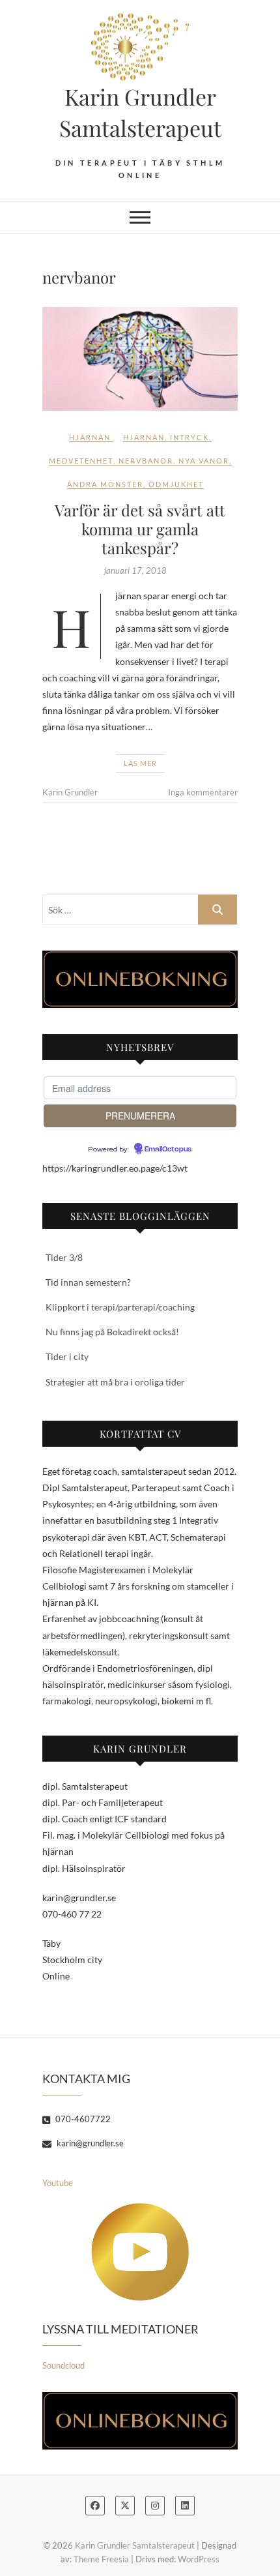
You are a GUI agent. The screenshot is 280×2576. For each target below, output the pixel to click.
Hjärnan (90, 437)
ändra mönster (105, 484)
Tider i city (67, 1356)
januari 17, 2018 (135, 570)
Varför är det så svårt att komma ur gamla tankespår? (140, 529)
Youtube (58, 2183)
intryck (189, 437)
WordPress (199, 2559)
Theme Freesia (101, 2559)
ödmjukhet (176, 484)
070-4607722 (82, 2119)
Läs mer (140, 763)
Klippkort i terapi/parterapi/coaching (120, 1307)
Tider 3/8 (64, 1257)
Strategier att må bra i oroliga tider (115, 1382)
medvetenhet (81, 461)
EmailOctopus (168, 1149)
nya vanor (204, 461)
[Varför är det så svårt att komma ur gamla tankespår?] (140, 359)
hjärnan (144, 437)
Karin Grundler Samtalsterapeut (140, 112)
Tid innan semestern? (88, 1282)
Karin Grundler (70, 792)
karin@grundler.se (89, 2143)
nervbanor (146, 461)
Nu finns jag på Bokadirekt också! (112, 1332)
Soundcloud (63, 2365)
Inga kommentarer (203, 792)
